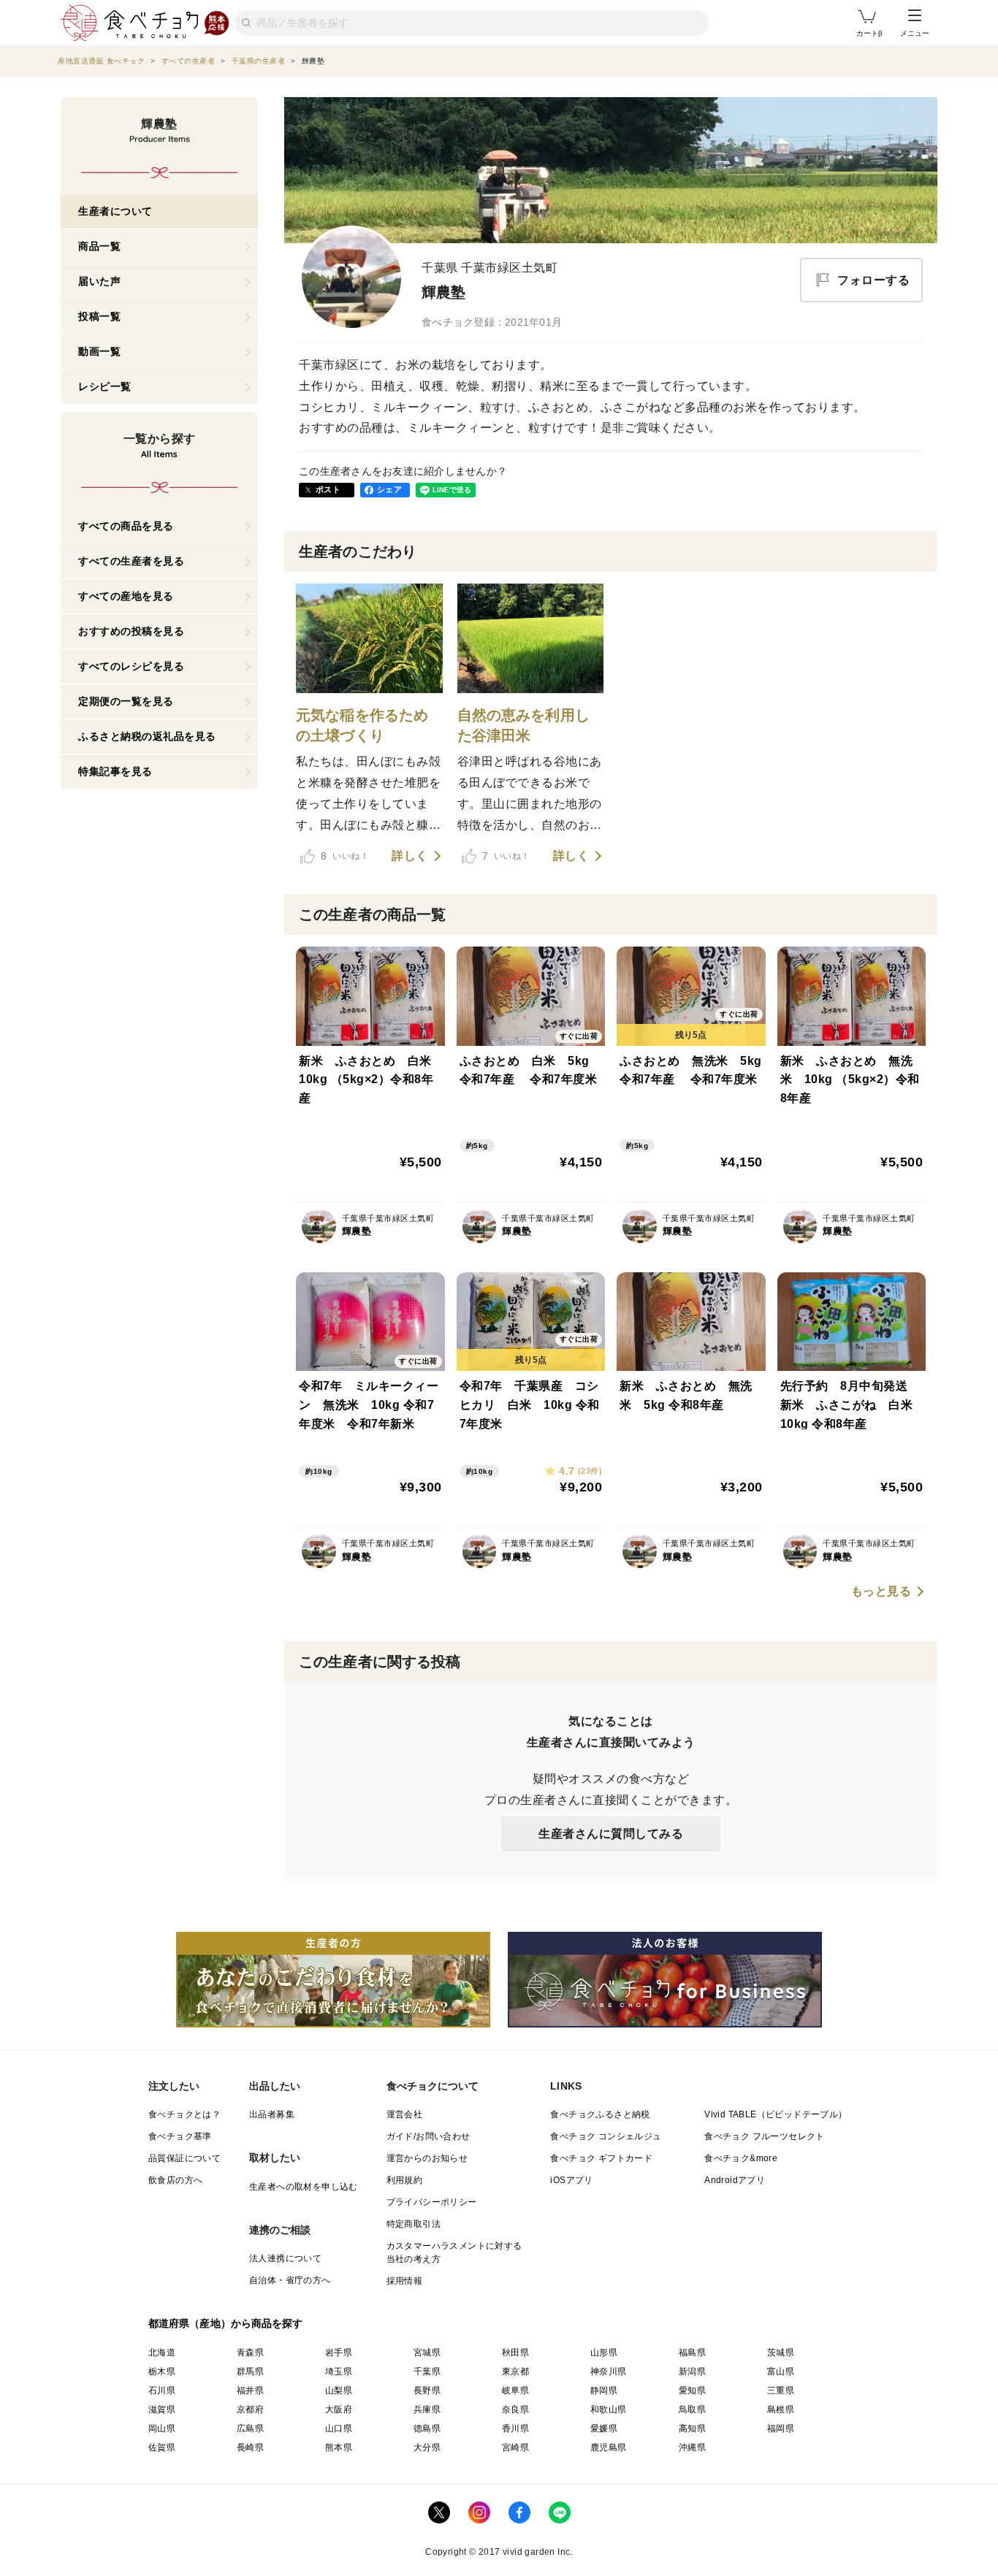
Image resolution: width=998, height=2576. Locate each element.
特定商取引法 (414, 2224)
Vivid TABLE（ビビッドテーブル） (776, 2114)
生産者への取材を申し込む (304, 2187)
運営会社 (405, 2114)
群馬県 (250, 2371)
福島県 (692, 2353)
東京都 (515, 2371)
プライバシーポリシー (432, 2202)
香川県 (515, 2428)
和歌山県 (609, 2409)
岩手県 (339, 2353)
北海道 (162, 2353)
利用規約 (405, 2180)
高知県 (692, 2428)
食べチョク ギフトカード (601, 2158)
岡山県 (162, 2428)
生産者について (115, 211)
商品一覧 (99, 246)
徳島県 (427, 2428)
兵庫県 (427, 2409)
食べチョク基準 (180, 2136)
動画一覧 (99, 351)
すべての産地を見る (126, 596)
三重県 (781, 2390)
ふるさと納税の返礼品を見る (147, 736)
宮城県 (427, 2353)
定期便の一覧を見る (126, 701)
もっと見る (881, 1591)
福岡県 (781, 2428)
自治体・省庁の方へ (290, 2280)
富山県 (781, 2371)
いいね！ (345, 856)
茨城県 (781, 2353)
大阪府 (339, 2409)
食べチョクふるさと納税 (600, 2114)
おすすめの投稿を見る (131, 631)
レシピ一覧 (105, 386)
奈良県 (515, 2409)
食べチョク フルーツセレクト (765, 2136)
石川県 (162, 2390)
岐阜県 (515, 2390)
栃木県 (162, 2371)
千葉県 (427, 2371)
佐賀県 (162, 2447)
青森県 (250, 2353)
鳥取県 (692, 2409)
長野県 (427, 2390)
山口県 (339, 2428)
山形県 (604, 2353)
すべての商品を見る (126, 526)
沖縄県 (692, 2447)
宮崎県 (515, 2447)
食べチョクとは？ (184, 2114)
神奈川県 (609, 2371)
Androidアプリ (735, 2180)
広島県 (250, 2428)
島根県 (781, 2409)
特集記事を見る (115, 771)
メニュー (915, 33)
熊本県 (339, 2447)
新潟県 (692, 2371)
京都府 (250, 2409)
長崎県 (250, 2447)
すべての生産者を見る (131, 561)
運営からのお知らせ (427, 2158)
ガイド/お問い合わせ (428, 2136)
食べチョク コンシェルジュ (606, 2136)
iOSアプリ (571, 2180)
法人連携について (285, 2258)
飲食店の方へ (175, 2180)
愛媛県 (604, 2428)
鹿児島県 (609, 2447)
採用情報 (405, 2281)
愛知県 (692, 2390)
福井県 (250, 2390)
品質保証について (184, 2158)
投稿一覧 (99, 316)
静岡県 (604, 2390)
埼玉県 (339, 2371)
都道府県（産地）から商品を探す (226, 2323)
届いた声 (99, 281)
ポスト (328, 489)
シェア (389, 489)
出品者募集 (272, 2114)
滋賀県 (162, 2409)
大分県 (427, 2447)
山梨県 (339, 2390)
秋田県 (515, 2353)
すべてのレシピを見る (131, 666)
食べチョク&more (741, 2158)
